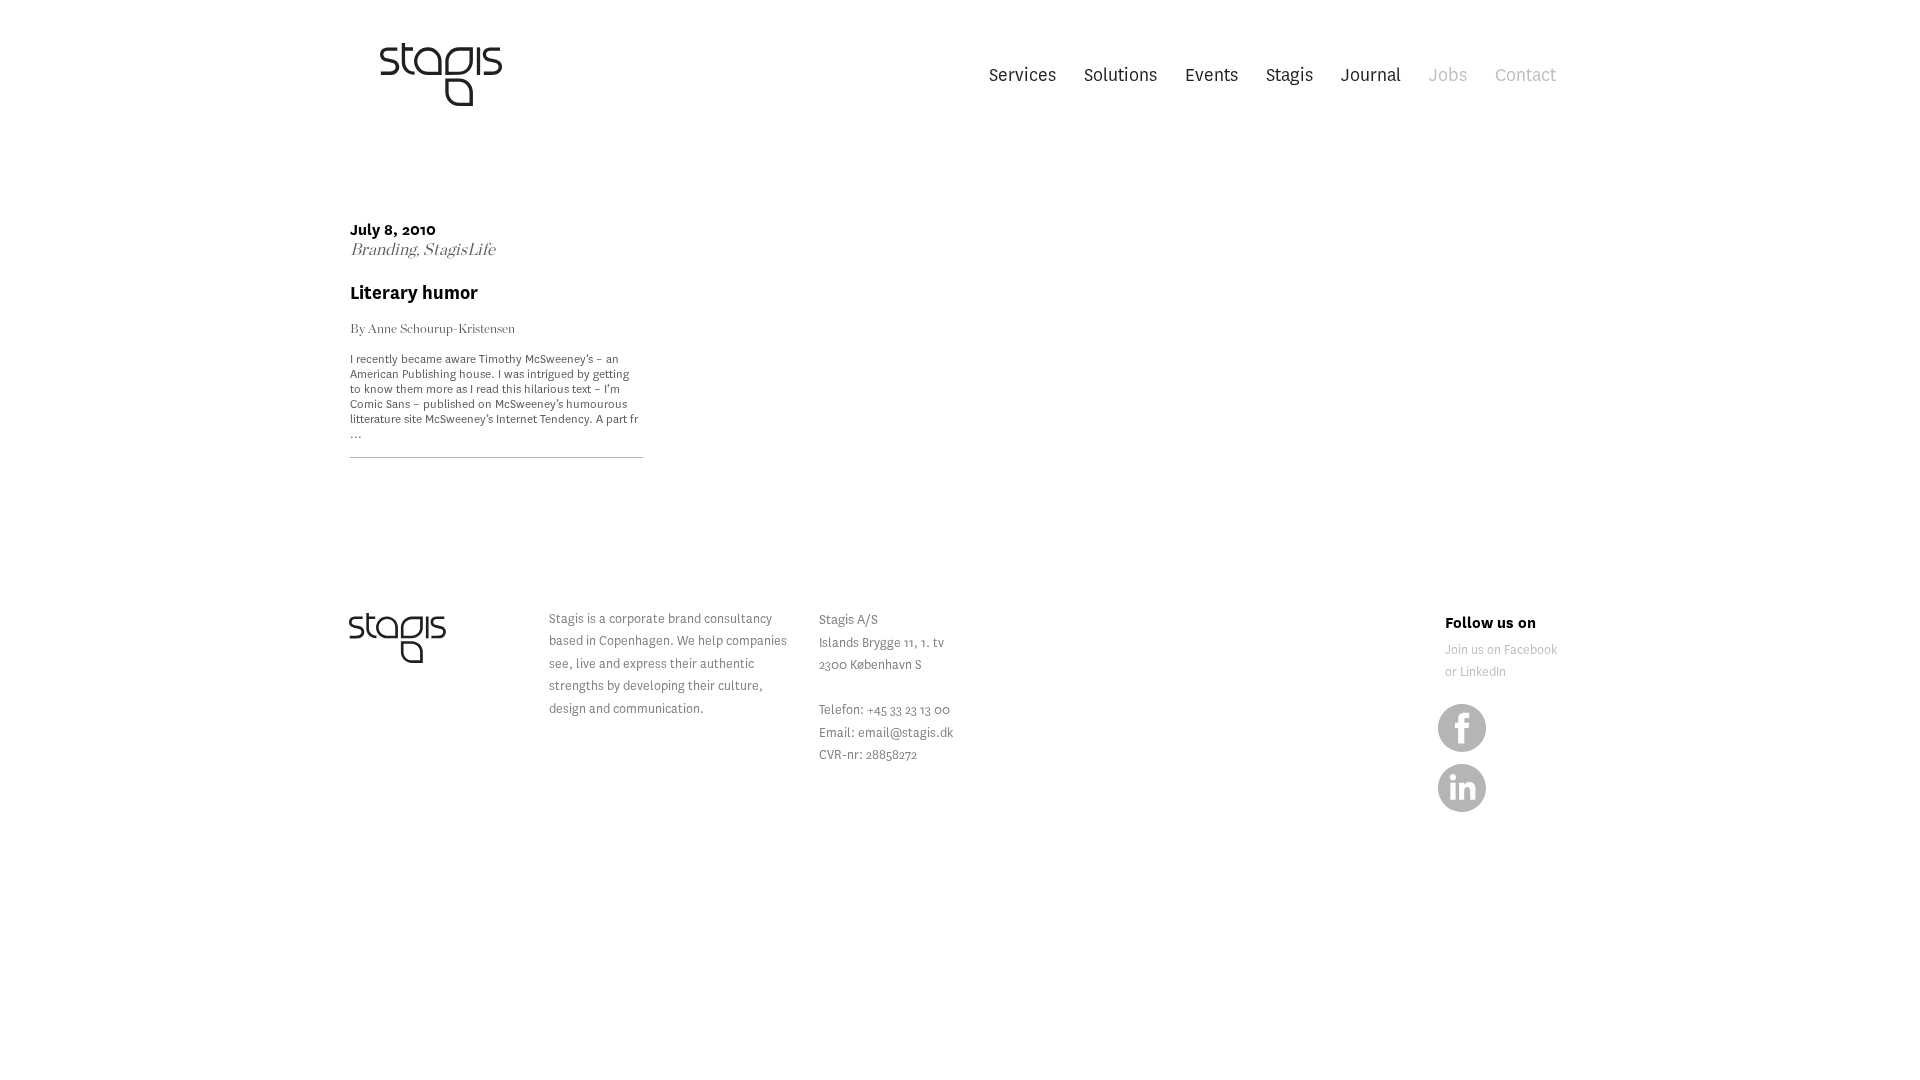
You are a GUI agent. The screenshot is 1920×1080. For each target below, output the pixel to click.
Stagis (1289, 74)
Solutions (1120, 74)
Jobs (1448, 74)
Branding (383, 249)
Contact (1525, 74)
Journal (1371, 74)
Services (1022, 74)
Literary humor (414, 293)
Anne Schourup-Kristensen (441, 329)
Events (1211, 74)
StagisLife (459, 249)
